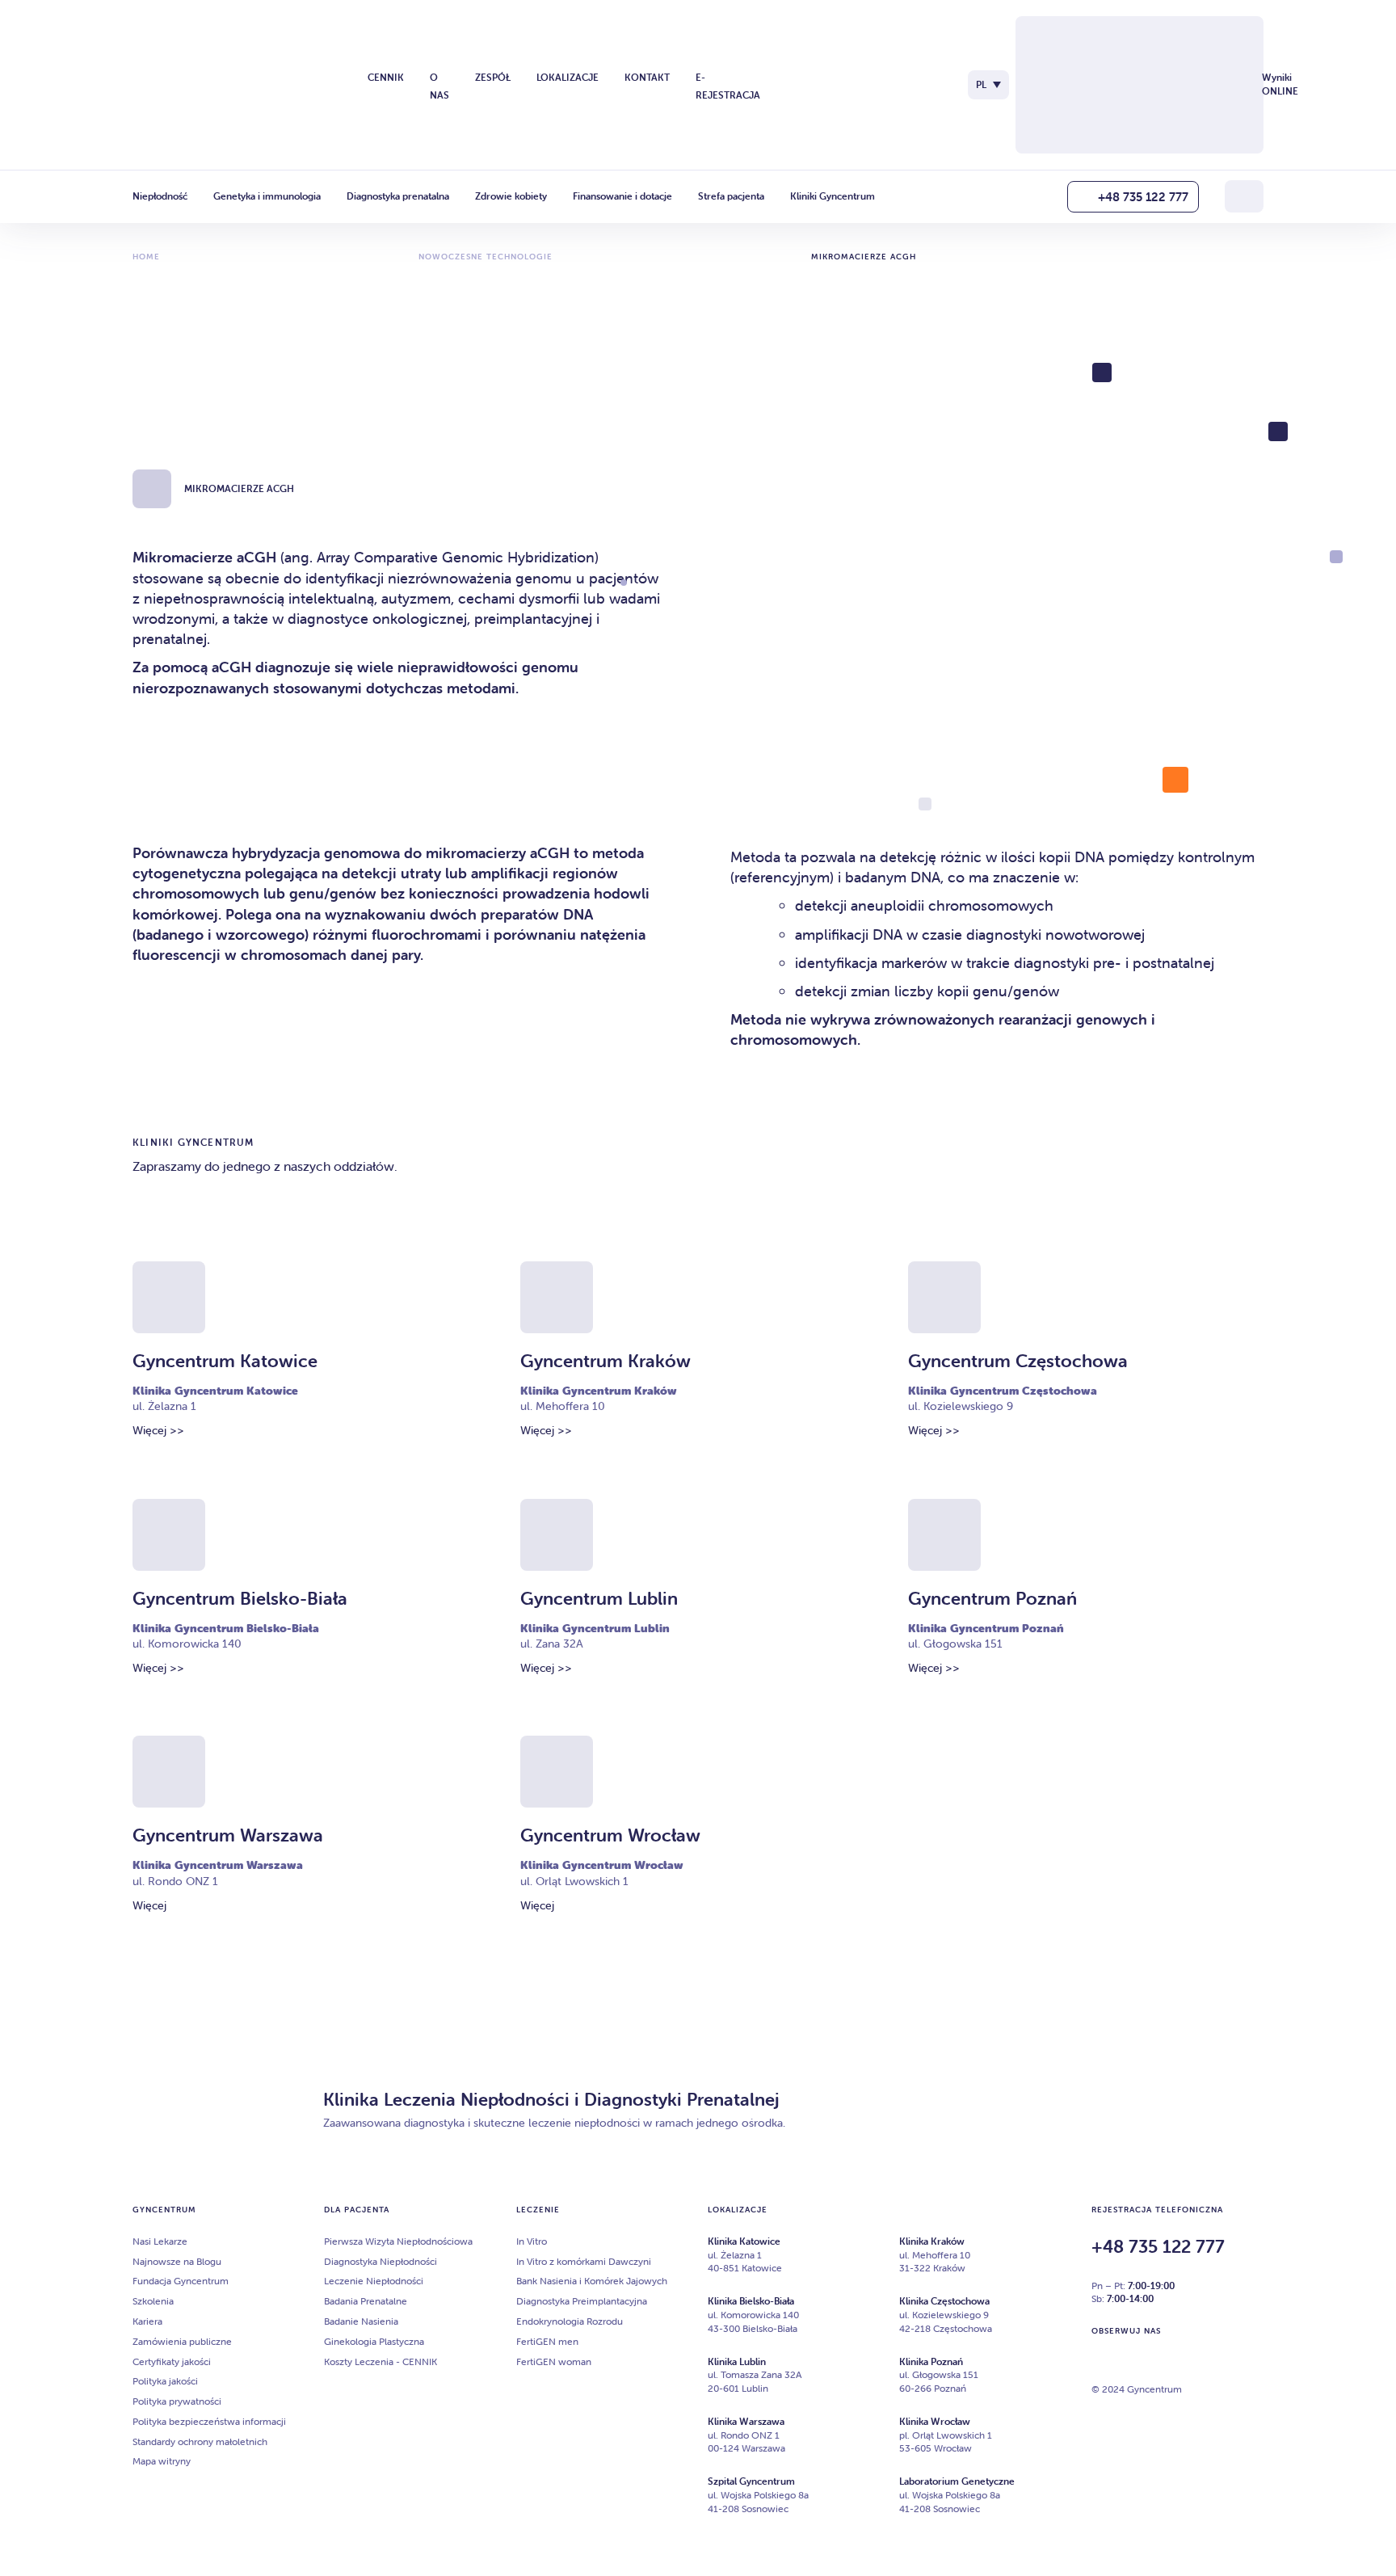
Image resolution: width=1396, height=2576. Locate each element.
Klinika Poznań (931, 2361)
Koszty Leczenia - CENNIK (381, 2361)
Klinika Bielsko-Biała (751, 2301)
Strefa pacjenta (731, 196)
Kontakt (647, 77)
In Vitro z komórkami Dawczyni (584, 2261)
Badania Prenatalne (366, 2301)
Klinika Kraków (932, 2241)
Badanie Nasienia (361, 2321)
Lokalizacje (568, 77)
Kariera (147, 2321)
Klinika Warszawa (746, 2421)
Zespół (493, 77)
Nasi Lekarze (160, 2241)
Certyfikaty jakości (172, 2361)
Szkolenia (153, 2301)
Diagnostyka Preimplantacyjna (582, 2301)
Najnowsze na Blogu (177, 2261)
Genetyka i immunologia (267, 196)
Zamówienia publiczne (182, 2341)
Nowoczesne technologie (486, 257)
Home (146, 257)
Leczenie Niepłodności (374, 2281)
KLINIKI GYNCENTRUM (193, 1142)
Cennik (386, 77)
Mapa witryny (162, 2461)
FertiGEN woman (554, 2361)
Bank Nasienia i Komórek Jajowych (592, 2281)
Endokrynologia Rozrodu (570, 2321)
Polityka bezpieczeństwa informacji (209, 2421)
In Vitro (532, 2241)
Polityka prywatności (177, 2401)
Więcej (149, 1905)
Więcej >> (158, 1430)
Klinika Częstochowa (944, 2301)
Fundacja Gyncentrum (181, 2281)
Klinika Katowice (744, 2241)
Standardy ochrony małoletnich (200, 2441)
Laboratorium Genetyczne (957, 2481)
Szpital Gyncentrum (751, 2481)
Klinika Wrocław (935, 2421)
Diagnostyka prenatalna (398, 196)
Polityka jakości (165, 2381)
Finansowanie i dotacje (622, 196)
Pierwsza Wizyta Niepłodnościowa (398, 2241)
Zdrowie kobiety (511, 196)
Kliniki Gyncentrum (833, 196)
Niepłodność (160, 196)
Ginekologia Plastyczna (374, 2341)
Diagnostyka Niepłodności (381, 2261)
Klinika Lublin (737, 2361)
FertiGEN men (547, 2341)
